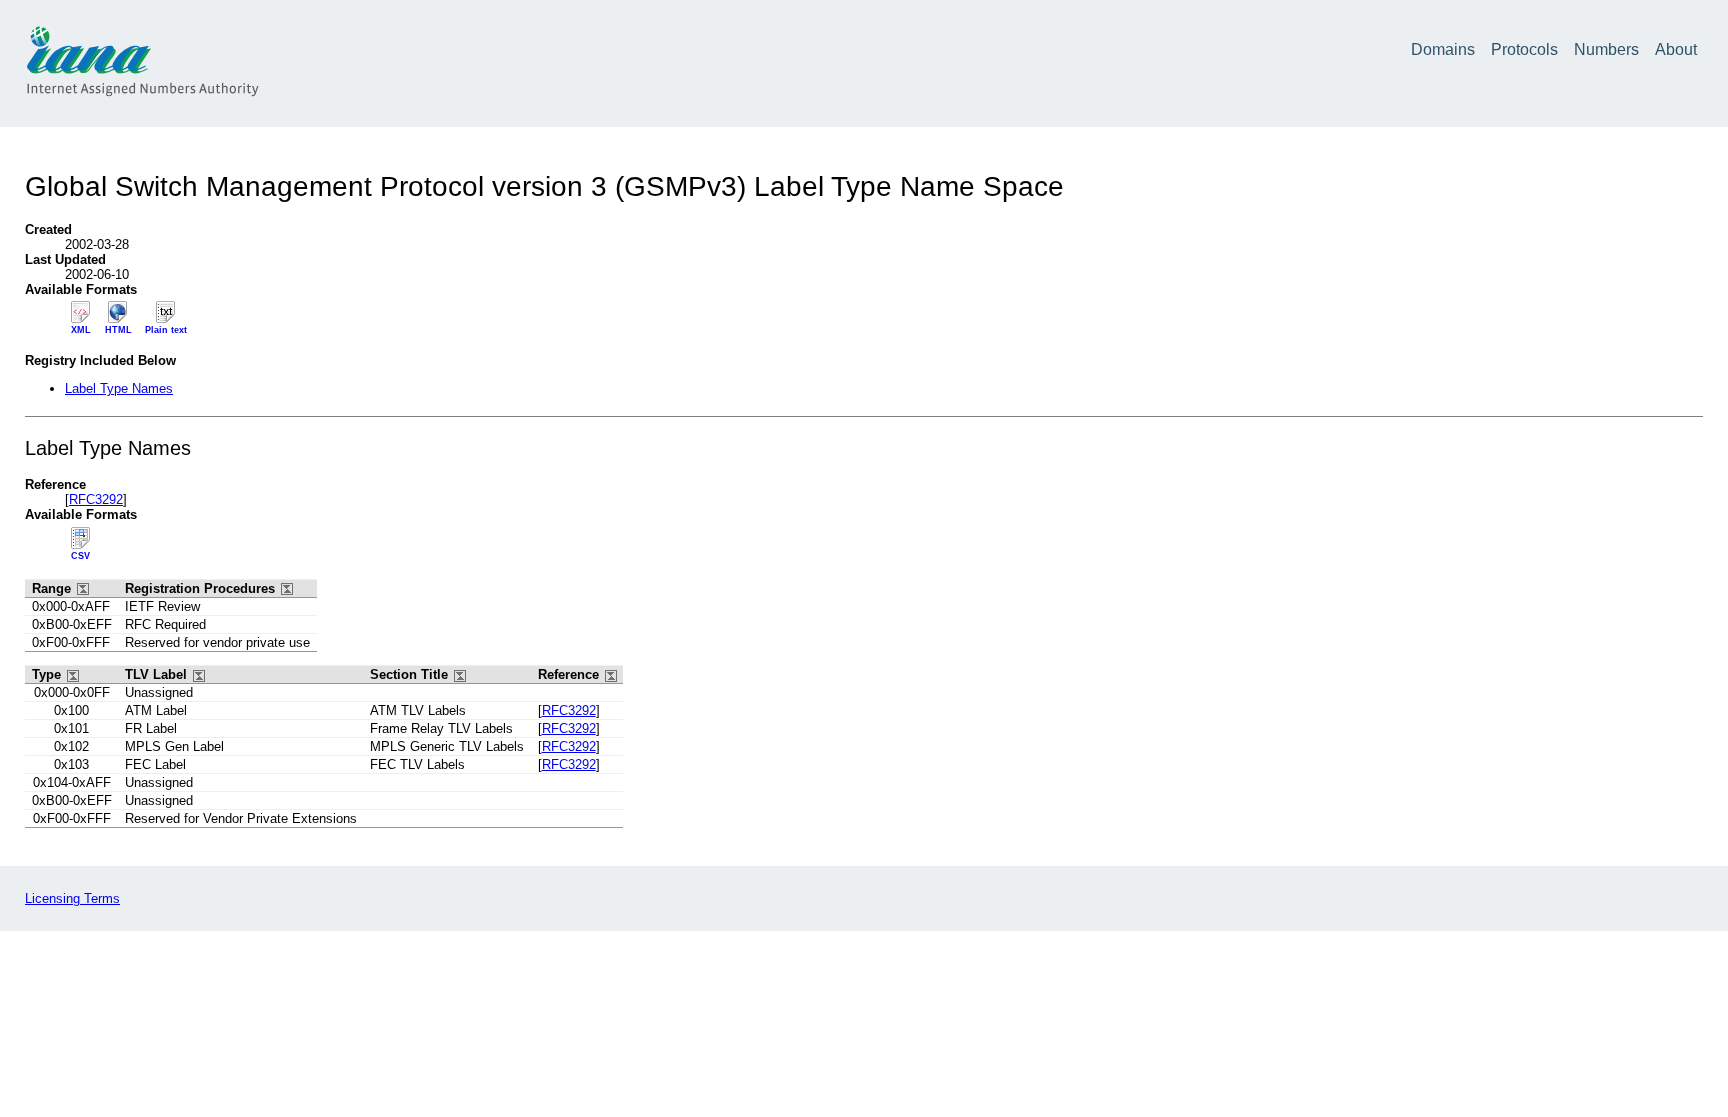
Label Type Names (119, 388)
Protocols (1524, 49)
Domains (1443, 49)
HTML (118, 330)
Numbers (1606, 49)
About (1676, 49)
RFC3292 (96, 499)
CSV (80, 556)
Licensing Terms (72, 898)
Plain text (166, 330)
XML (81, 330)
